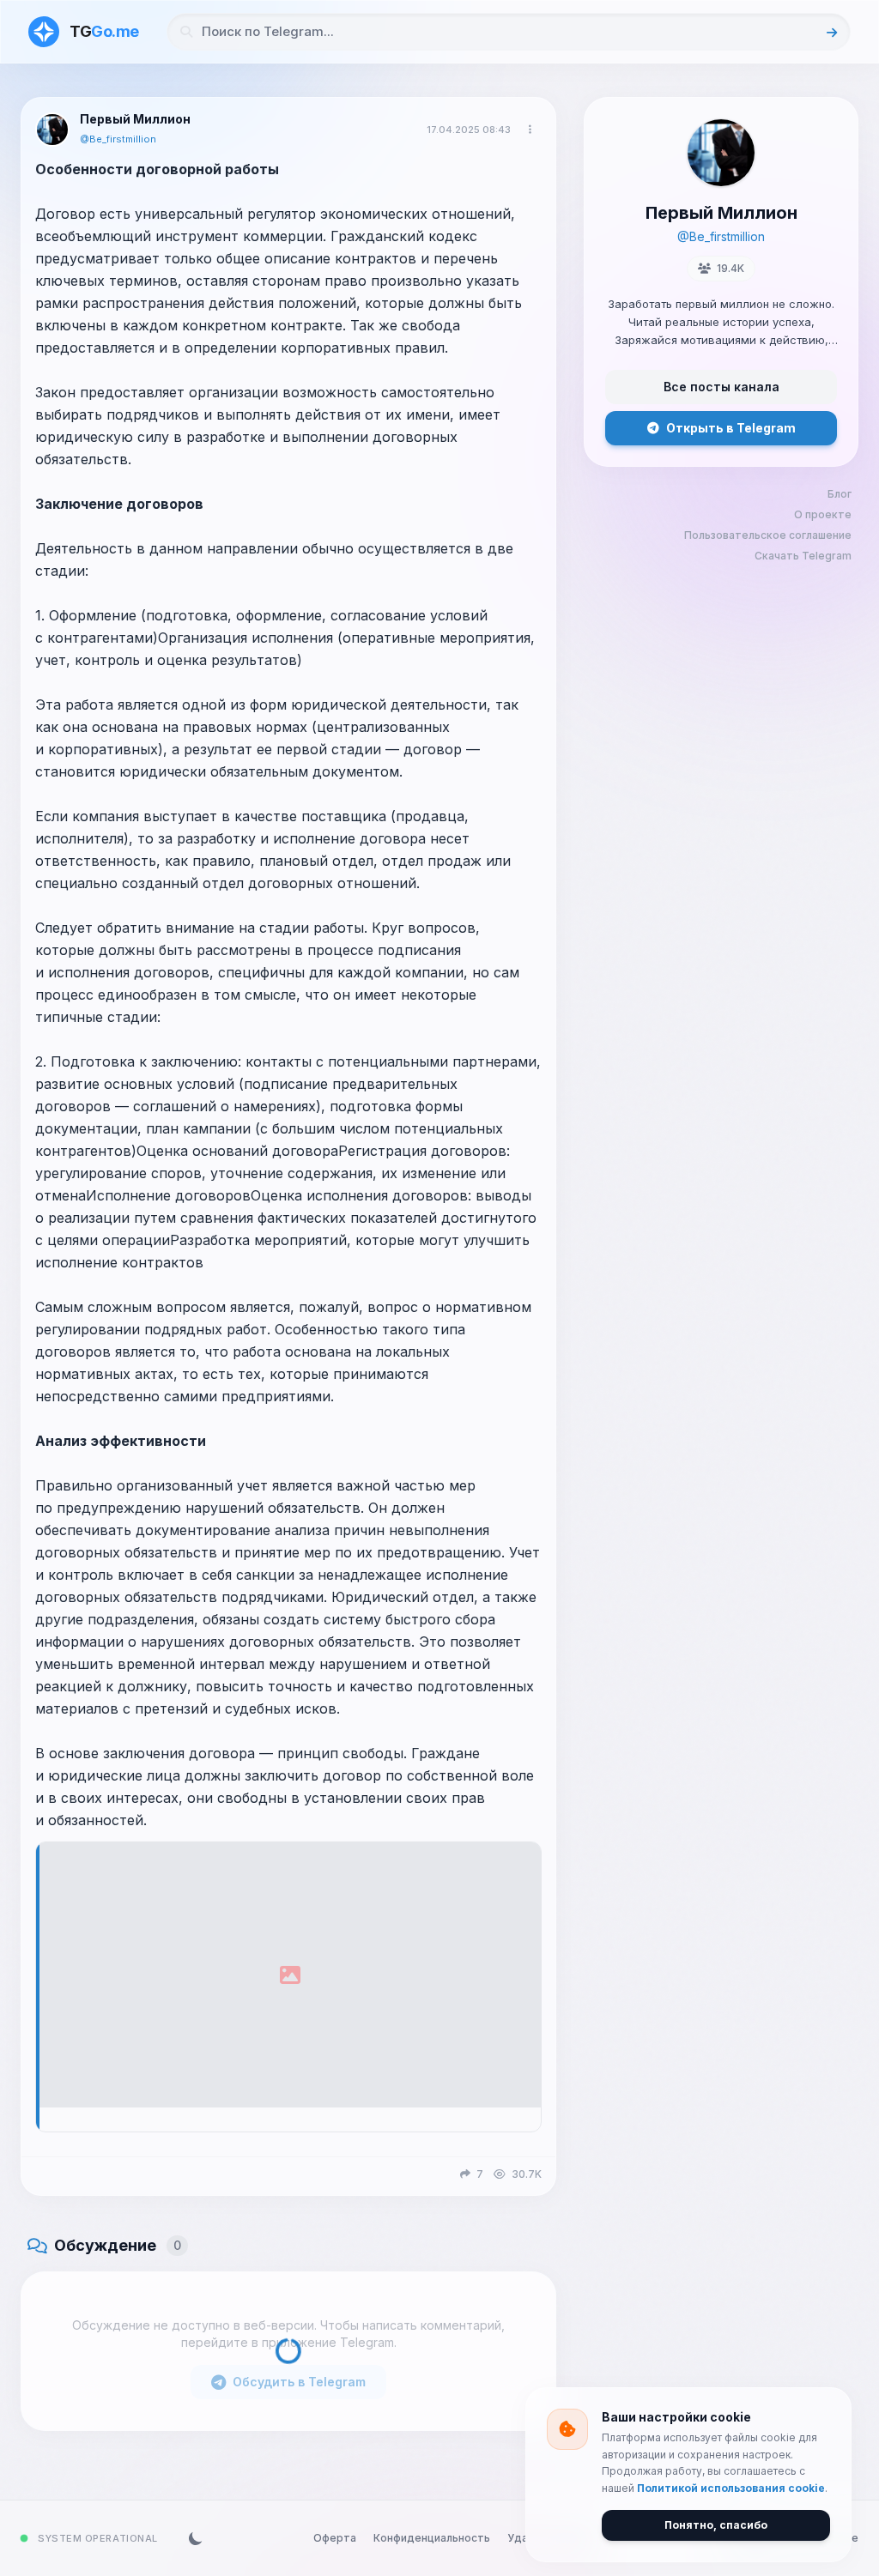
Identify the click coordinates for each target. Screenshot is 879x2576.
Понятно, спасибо (716, 2525)
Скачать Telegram (803, 556)
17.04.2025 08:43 (469, 130)
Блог (840, 494)
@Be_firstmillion (118, 139)
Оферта (335, 2538)
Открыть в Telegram (731, 428)
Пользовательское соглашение (768, 535)
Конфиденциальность (432, 2538)
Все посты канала (721, 387)
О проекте (823, 514)
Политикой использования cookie (731, 2488)
